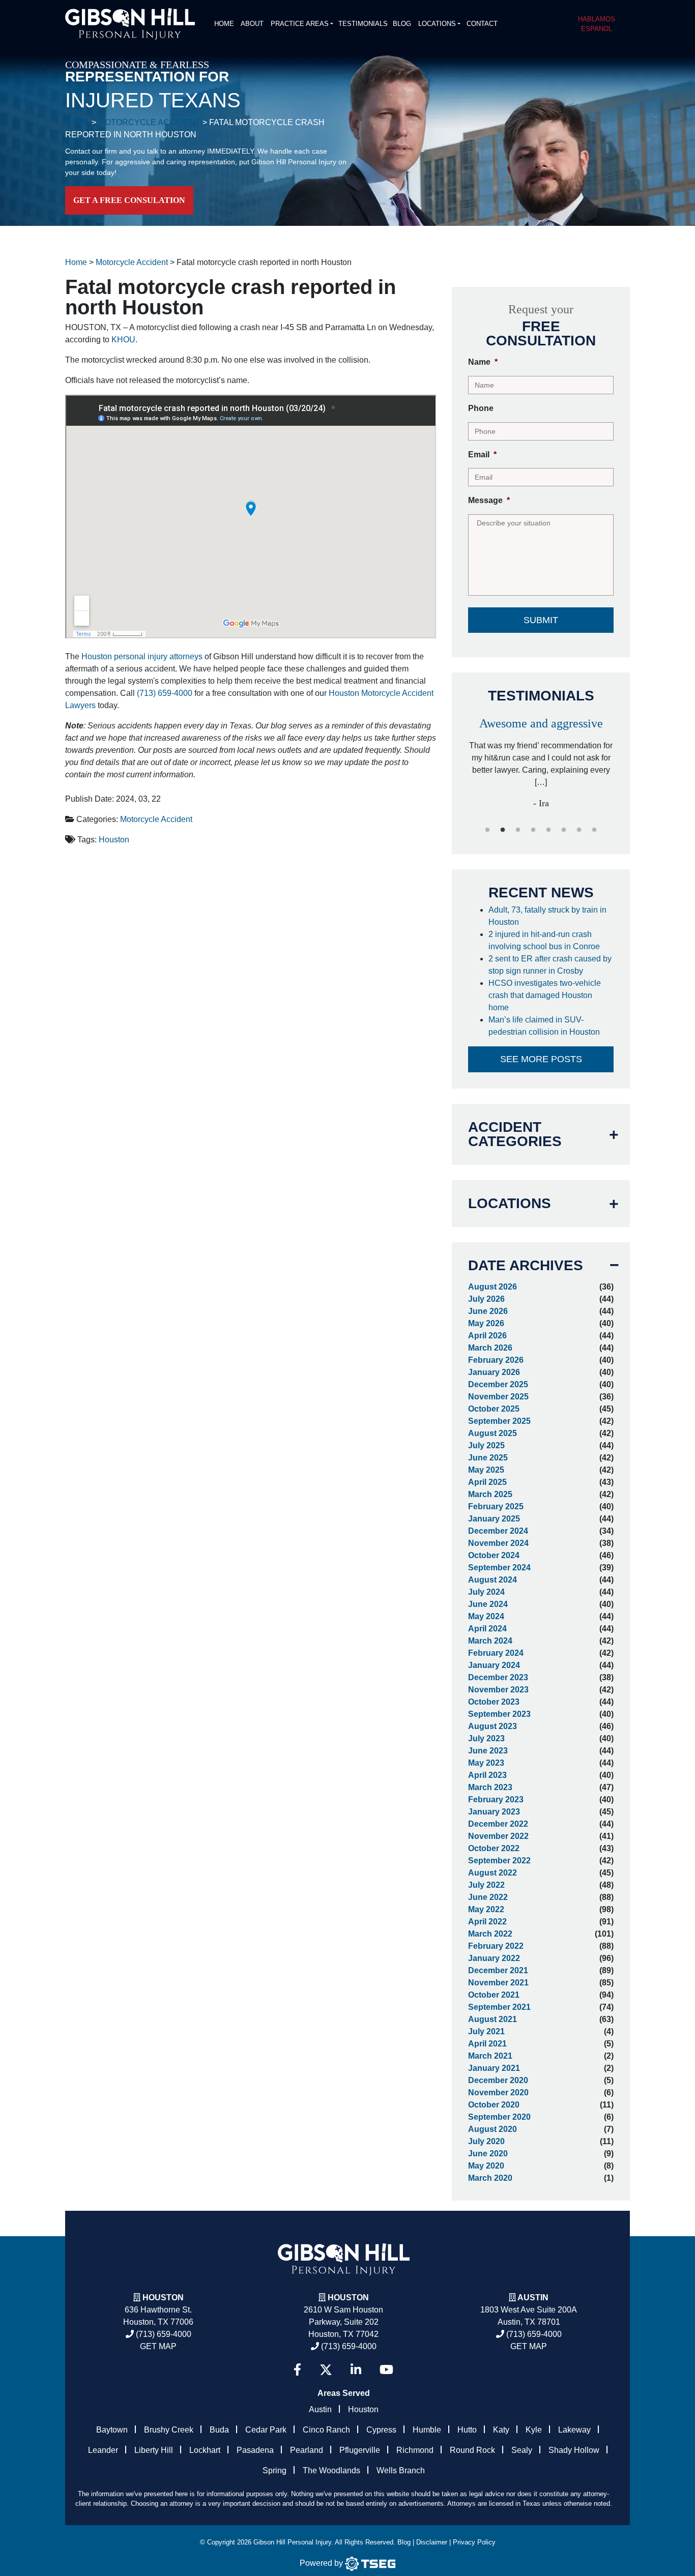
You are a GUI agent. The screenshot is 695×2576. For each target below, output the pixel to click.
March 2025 (490, 1494)
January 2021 (494, 2068)
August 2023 (493, 1726)
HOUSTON (348, 2297)
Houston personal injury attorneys (142, 656)
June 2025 (488, 1458)
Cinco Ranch (326, 2430)
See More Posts (541, 1059)
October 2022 (494, 1848)
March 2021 (490, 2056)
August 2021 (493, 2019)
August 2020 (493, 2129)
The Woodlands (331, 2470)
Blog (402, 24)
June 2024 (488, 1604)
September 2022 (499, 1861)
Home (224, 24)
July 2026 (486, 1299)
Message (489, 500)
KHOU (123, 340)
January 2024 (494, 1665)
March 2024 (490, 1641)
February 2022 (496, 1946)
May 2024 (486, 1616)
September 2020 (499, 2117)
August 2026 (493, 1287)
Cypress (381, 2430)
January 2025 (494, 1519)
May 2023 (486, 1763)
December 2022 (498, 1824)
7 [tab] (579, 830)
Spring (274, 2470)
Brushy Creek (169, 2430)
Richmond (415, 2450)
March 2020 (490, 2178)
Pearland (307, 2450)
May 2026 (486, 1323)
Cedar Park (266, 2430)
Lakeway (574, 2430)
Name (483, 362)
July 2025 (486, 1445)
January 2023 (494, 1812)
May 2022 (486, 1909)
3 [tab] (518, 830)
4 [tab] (533, 830)
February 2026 (496, 1360)
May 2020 (486, 2166)
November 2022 (498, 1836)
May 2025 (486, 1470)
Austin (320, 2409)
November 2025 (498, 1397)
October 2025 (494, 1409)
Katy (501, 2430)
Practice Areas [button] (300, 24)
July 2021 (486, 2031)
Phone (481, 408)
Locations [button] (437, 24)
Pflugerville (360, 2450)
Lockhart (205, 2450)
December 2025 (498, 1384)
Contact (482, 24)
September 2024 (499, 1568)
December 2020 (498, 2080)
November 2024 (498, 1543)
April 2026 (487, 1336)
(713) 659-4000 (165, 693)
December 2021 (498, 1970)
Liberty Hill (154, 2450)
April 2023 (487, 1775)
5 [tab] (548, 830)
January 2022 (494, 1958)
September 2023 (499, 1714)
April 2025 (487, 1482)
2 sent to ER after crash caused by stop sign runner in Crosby (550, 965)
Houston (114, 840)
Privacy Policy (474, 2542)
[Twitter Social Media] (326, 2370)
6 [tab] (564, 830)
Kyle (534, 2430)
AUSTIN (533, 2297)
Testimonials (363, 24)
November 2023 (498, 1690)
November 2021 (498, 1983)
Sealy (522, 2450)
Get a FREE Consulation (129, 200)
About (252, 24)
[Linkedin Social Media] (356, 2370)
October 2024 (494, 1555)
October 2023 (494, 1702)
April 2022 (487, 1922)
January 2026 (494, 1372)
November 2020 (498, 2092)
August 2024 (493, 1580)
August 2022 (493, 1873)
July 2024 (486, 1592)
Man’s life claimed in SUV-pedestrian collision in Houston (546, 1026)
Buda (219, 2430)
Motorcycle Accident (156, 819)
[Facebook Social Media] (297, 2370)
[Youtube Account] (386, 2370)
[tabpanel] (541, 759)
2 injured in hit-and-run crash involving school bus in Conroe (545, 940)
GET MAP (158, 2346)
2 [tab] (503, 830)
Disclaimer (432, 2542)
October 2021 (494, 1995)
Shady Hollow (574, 2450)
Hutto (467, 2430)
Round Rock (472, 2450)
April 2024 (487, 1629)
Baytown (112, 2430)
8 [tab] (594, 830)
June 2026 (488, 1311)
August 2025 (493, 1433)
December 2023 (498, 1677)
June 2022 (488, 1897)
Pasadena (255, 2450)
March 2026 (490, 1348)
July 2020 (486, 2141)
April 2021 (487, 2044)
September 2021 (499, 2007)
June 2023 (488, 1751)
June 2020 (488, 2154)
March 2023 (490, 1787)
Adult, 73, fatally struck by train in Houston (547, 916)
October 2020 (494, 2105)
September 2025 (499, 1421)
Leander (103, 2450)
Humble (427, 2430)
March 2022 (490, 1934)
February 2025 (496, 1506)
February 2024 (496, 1653)
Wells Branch (401, 2470)
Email (482, 455)
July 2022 (486, 1885)
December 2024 (498, 1531)
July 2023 (486, 1738)
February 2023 (496, 1799)
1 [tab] (487, 830)
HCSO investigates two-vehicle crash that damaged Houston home (545, 995)
